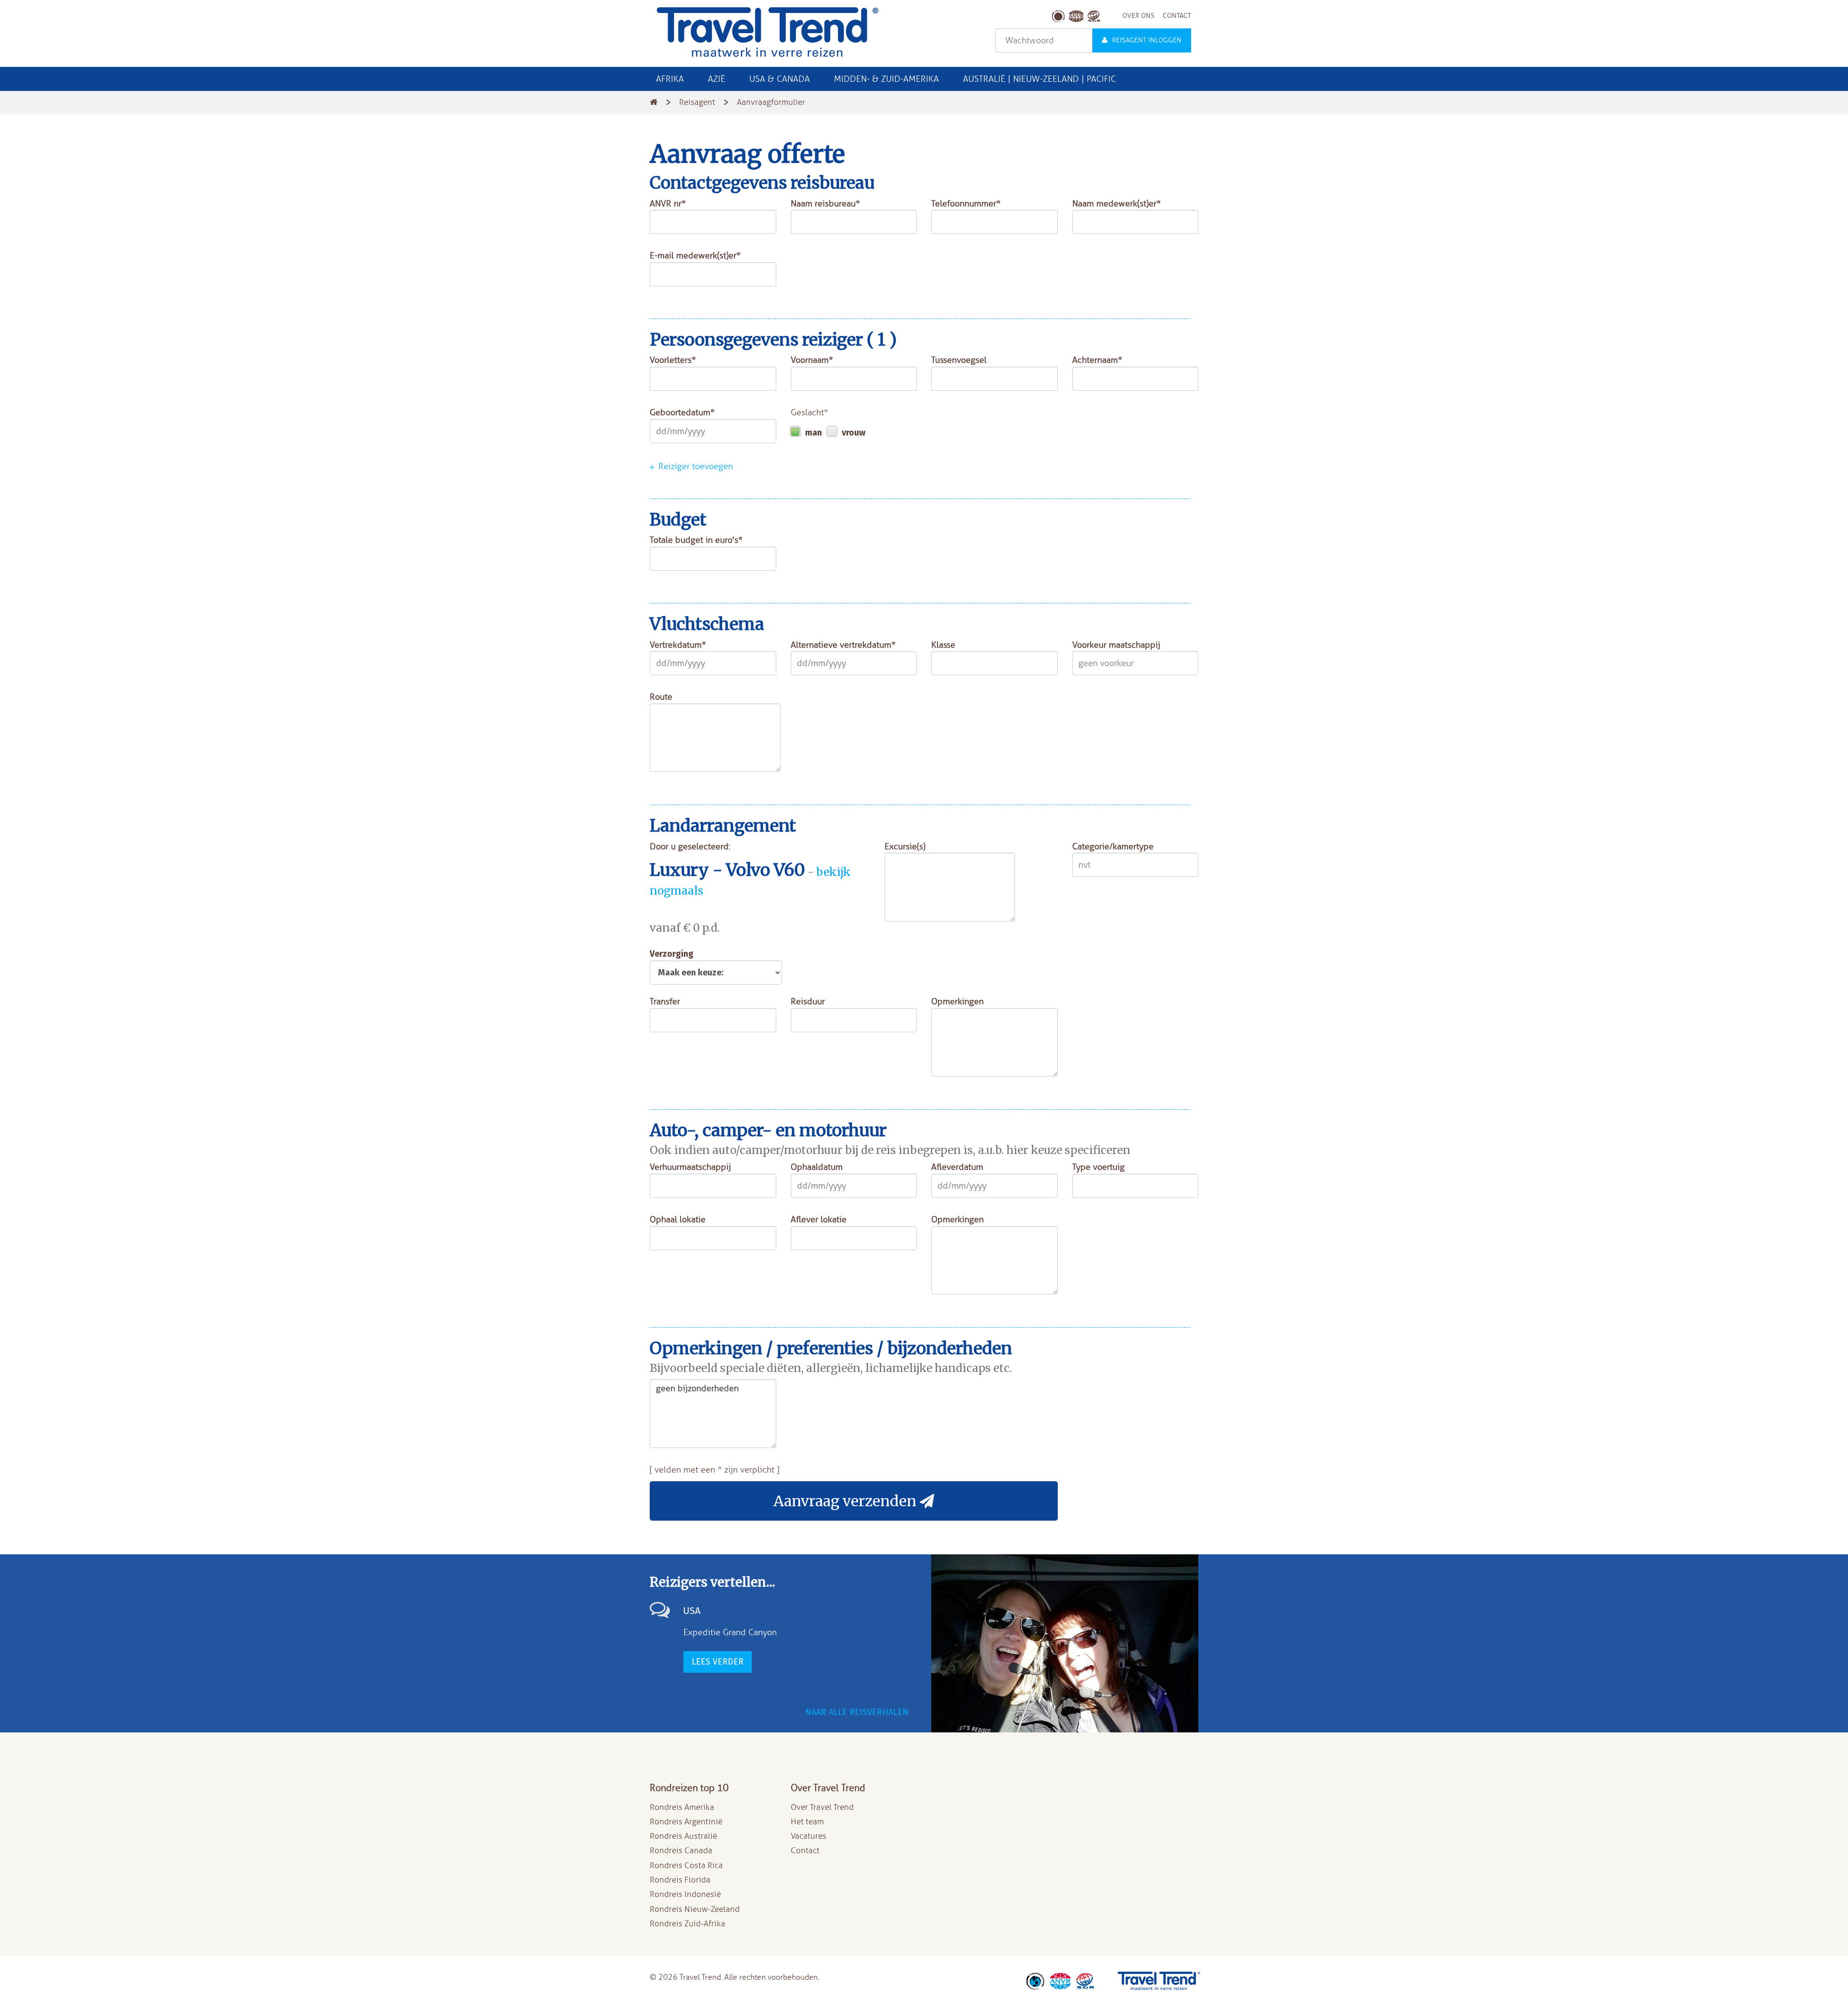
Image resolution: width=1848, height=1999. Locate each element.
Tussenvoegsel (959, 360)
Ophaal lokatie (678, 1219)
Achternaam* (1097, 360)
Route (661, 697)
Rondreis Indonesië (685, 1894)
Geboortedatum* (682, 412)
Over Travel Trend (822, 1807)
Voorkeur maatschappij (1116, 645)
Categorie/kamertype (1113, 846)
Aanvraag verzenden (847, 1501)
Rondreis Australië (683, 1836)
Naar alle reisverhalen (857, 1712)
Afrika (670, 79)
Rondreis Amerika (682, 1807)
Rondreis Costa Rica (686, 1865)
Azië (717, 79)
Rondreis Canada (681, 1851)
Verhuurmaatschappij (690, 1167)
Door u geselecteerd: (690, 846)
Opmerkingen (957, 1001)
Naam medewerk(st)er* (1116, 204)
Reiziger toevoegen (694, 466)
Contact (805, 1851)
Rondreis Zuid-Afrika (687, 1924)
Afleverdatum (957, 1167)
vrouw (853, 433)
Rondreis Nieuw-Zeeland (695, 1909)
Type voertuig (1098, 1167)
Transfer (665, 1001)
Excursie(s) (905, 846)
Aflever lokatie (819, 1219)
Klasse (943, 645)
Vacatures (808, 1836)
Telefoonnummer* (966, 204)
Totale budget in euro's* (696, 540)
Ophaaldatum (817, 1167)
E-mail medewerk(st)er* (695, 256)
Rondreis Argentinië (686, 1822)
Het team (807, 1822)
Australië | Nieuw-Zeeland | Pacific (1039, 79)
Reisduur (808, 1001)
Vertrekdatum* (678, 645)
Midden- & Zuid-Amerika (886, 79)
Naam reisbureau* (825, 204)
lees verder (718, 1662)
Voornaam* (812, 360)
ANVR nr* (668, 204)
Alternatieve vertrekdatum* (843, 645)
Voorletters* (673, 360)
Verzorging (672, 954)
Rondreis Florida (680, 1880)
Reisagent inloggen (1147, 40)
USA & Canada (780, 79)
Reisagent (697, 102)
